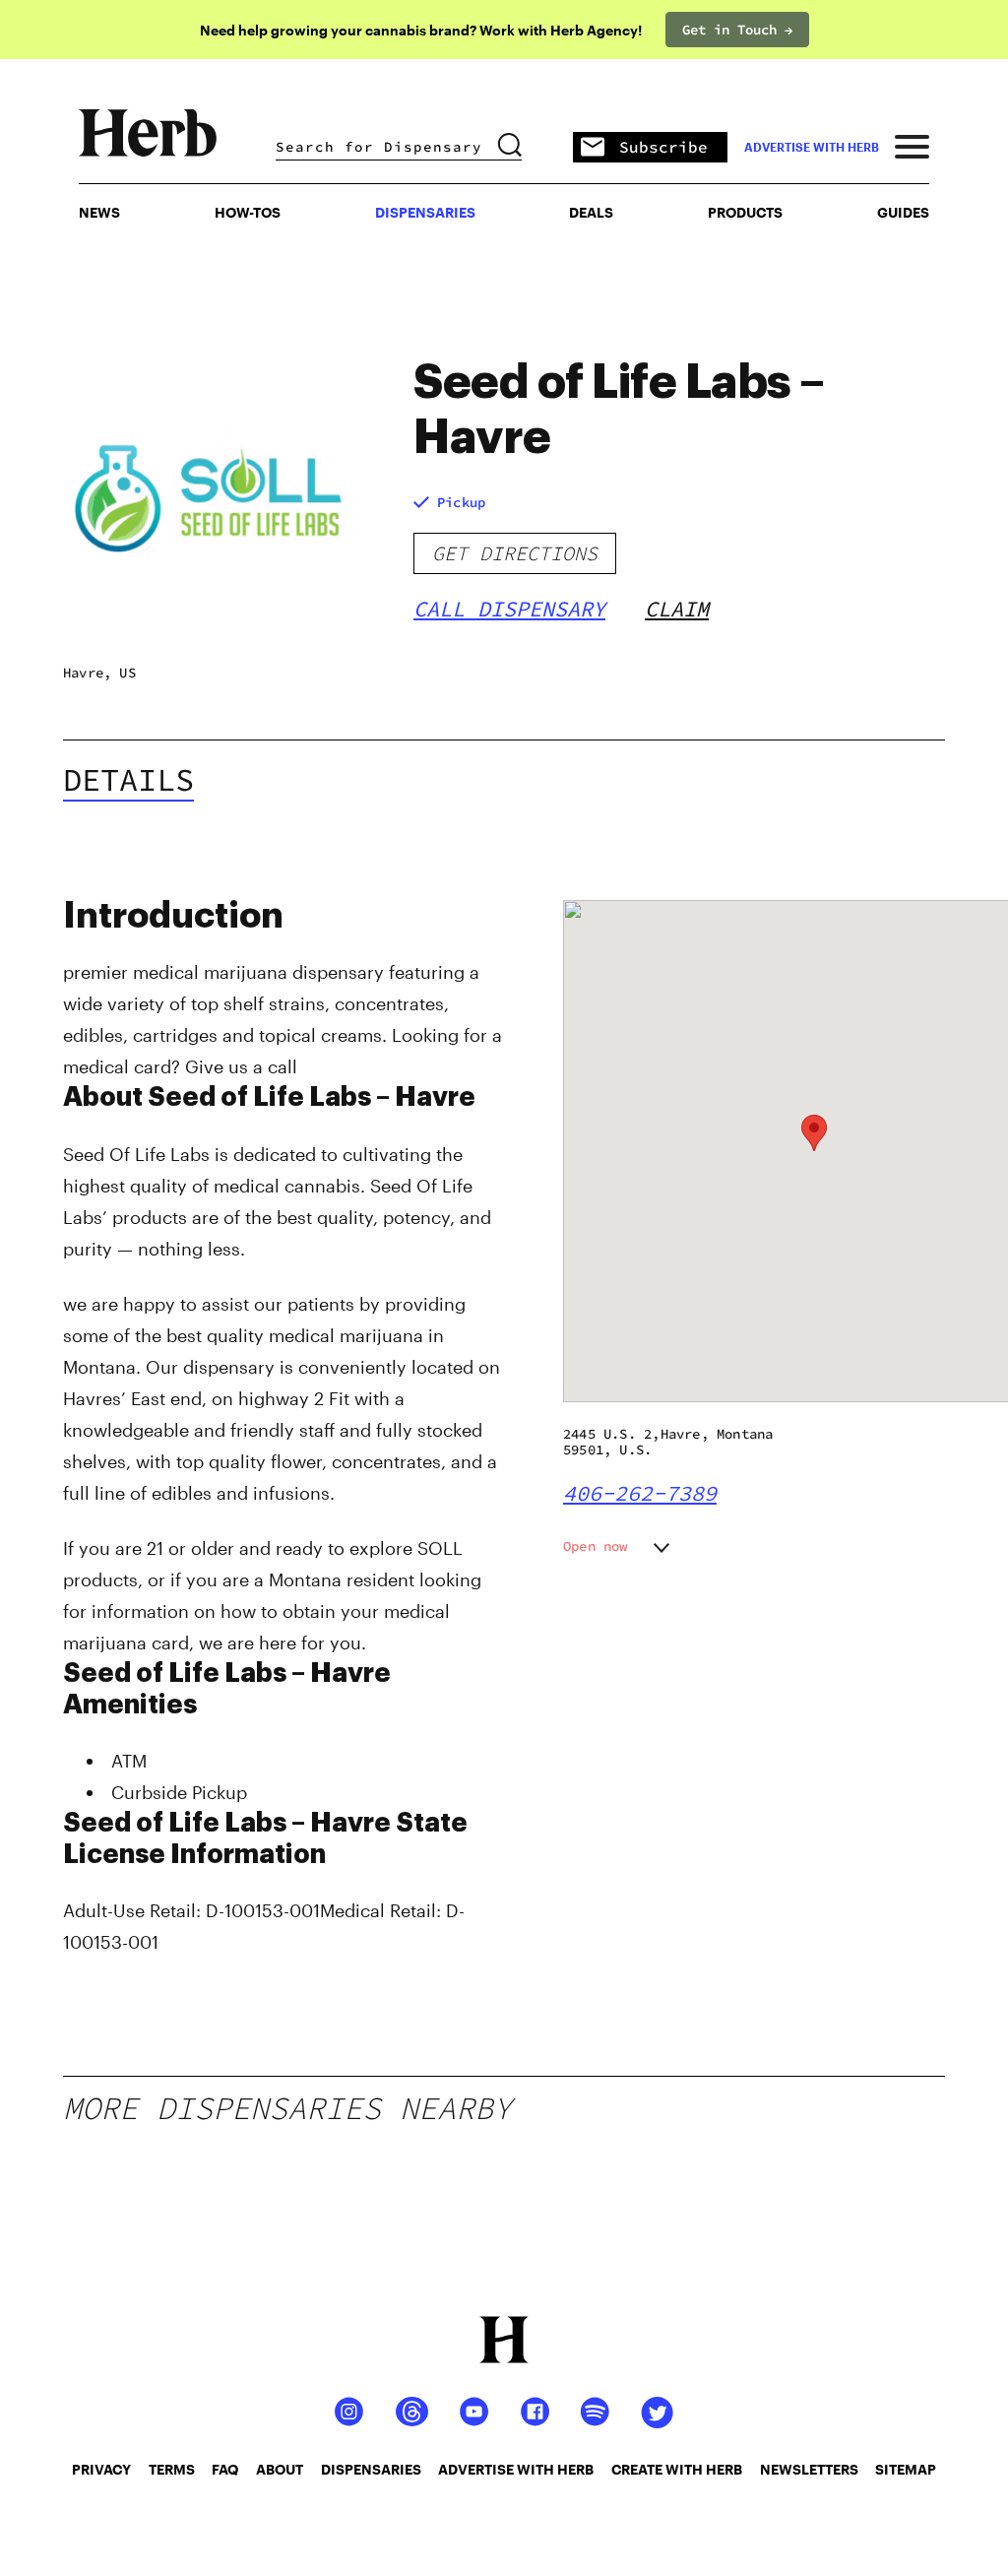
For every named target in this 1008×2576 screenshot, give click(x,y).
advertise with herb (812, 147)
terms (172, 2469)
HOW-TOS (248, 212)
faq (225, 2469)
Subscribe (663, 147)
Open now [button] (596, 1546)
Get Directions (515, 553)
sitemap (906, 2469)
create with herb (677, 2469)
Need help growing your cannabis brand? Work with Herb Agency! (421, 30)
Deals (591, 212)
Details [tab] (128, 780)
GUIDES (903, 212)
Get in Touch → (737, 30)
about (280, 2469)
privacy (101, 2469)
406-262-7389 (640, 1493)
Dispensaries (425, 212)
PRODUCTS (745, 212)
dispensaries (371, 2469)
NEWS (99, 212)
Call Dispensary (509, 609)
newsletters (809, 2469)
